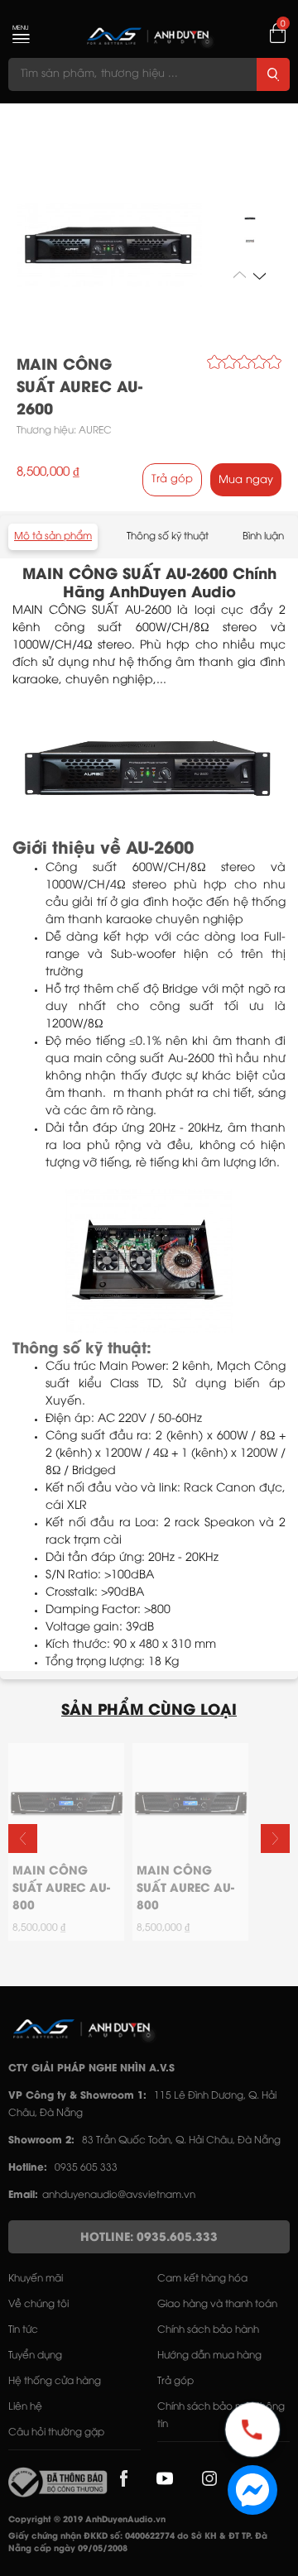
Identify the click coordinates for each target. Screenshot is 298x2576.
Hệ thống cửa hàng (55, 2381)
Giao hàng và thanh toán (217, 2304)
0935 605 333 (86, 2168)
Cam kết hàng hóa (202, 2279)
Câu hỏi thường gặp (56, 2432)
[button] (260, 275)
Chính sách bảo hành (208, 2330)
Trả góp (172, 479)
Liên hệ (25, 2407)
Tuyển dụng (35, 2356)
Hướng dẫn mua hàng (209, 2356)
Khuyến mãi (36, 2279)
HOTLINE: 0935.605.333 (149, 2238)
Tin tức (23, 2330)
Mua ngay (246, 480)
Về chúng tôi (38, 2304)
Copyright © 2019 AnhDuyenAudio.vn (87, 2520)
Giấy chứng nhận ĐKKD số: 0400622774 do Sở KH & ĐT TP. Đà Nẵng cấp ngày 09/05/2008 (138, 2543)
